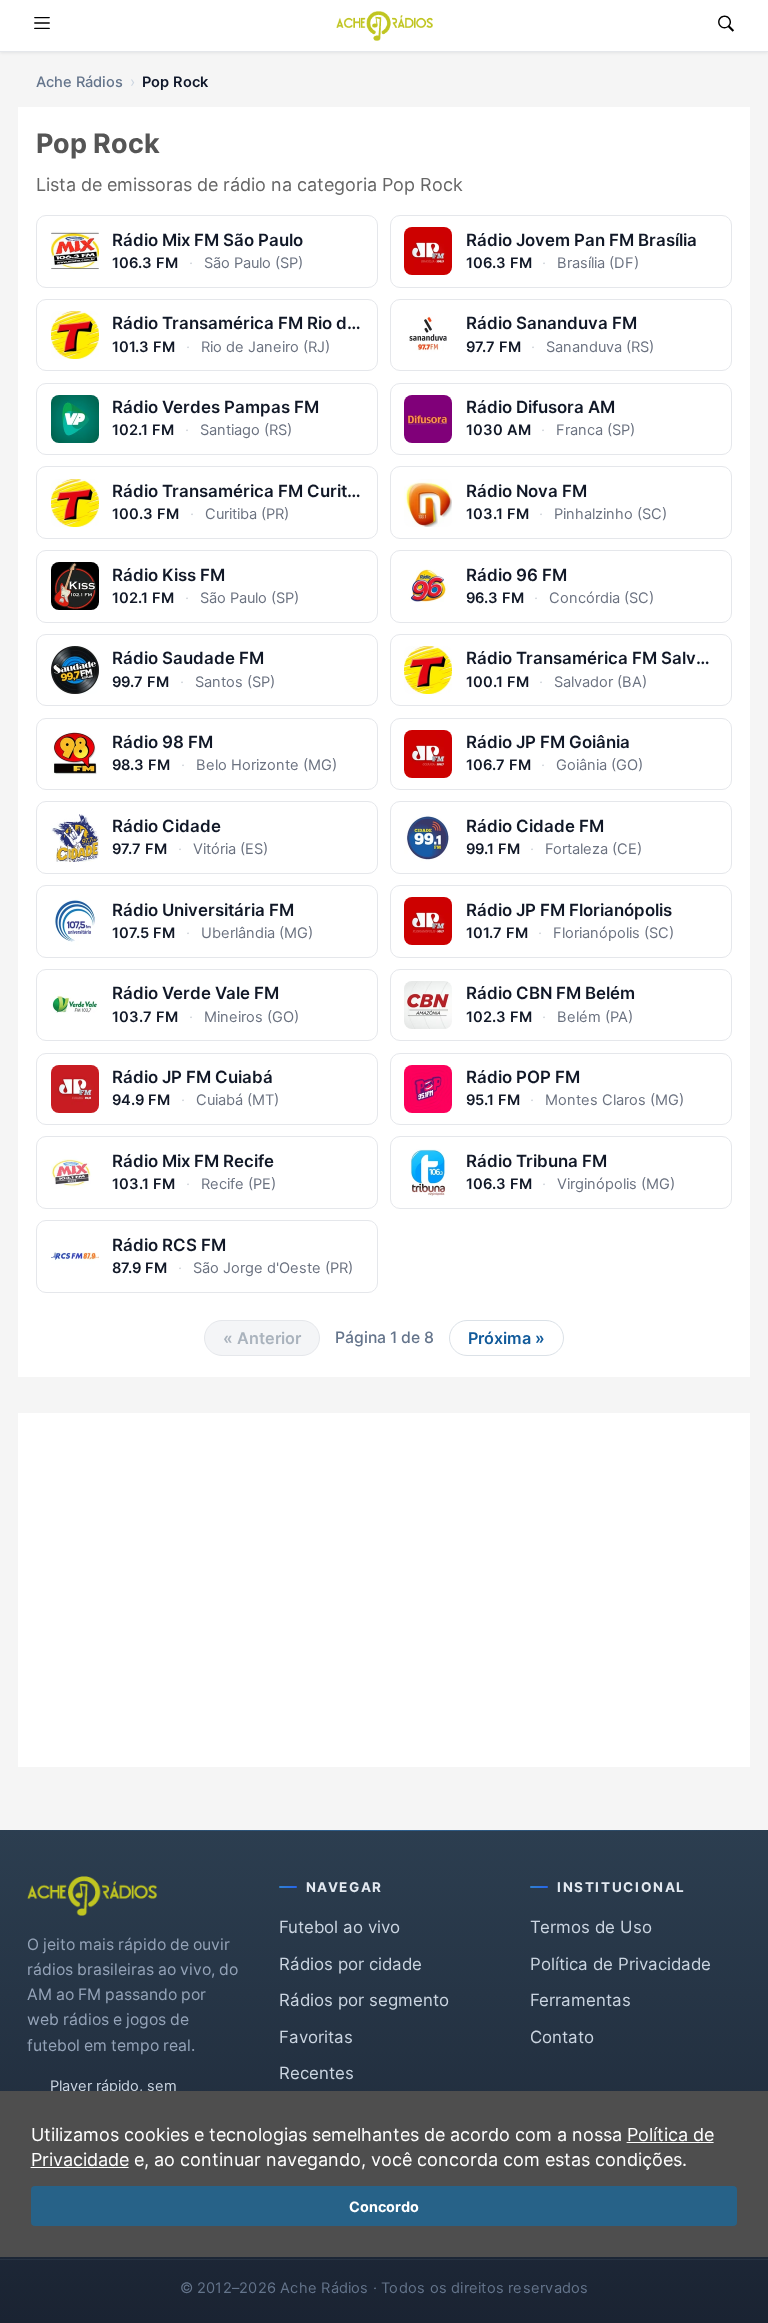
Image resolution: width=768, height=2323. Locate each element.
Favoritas (316, 2037)
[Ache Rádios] (384, 26)
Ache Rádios (79, 82)
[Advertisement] (384, 1575)
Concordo (384, 2206)
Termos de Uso (591, 1927)
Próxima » (506, 1338)
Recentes (316, 2073)
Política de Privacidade (620, 1964)
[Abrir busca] (726, 25)
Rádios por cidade (350, 1964)
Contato (562, 2037)
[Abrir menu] (42, 25)
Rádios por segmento (364, 2000)
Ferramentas (580, 2000)
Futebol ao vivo (339, 1927)
